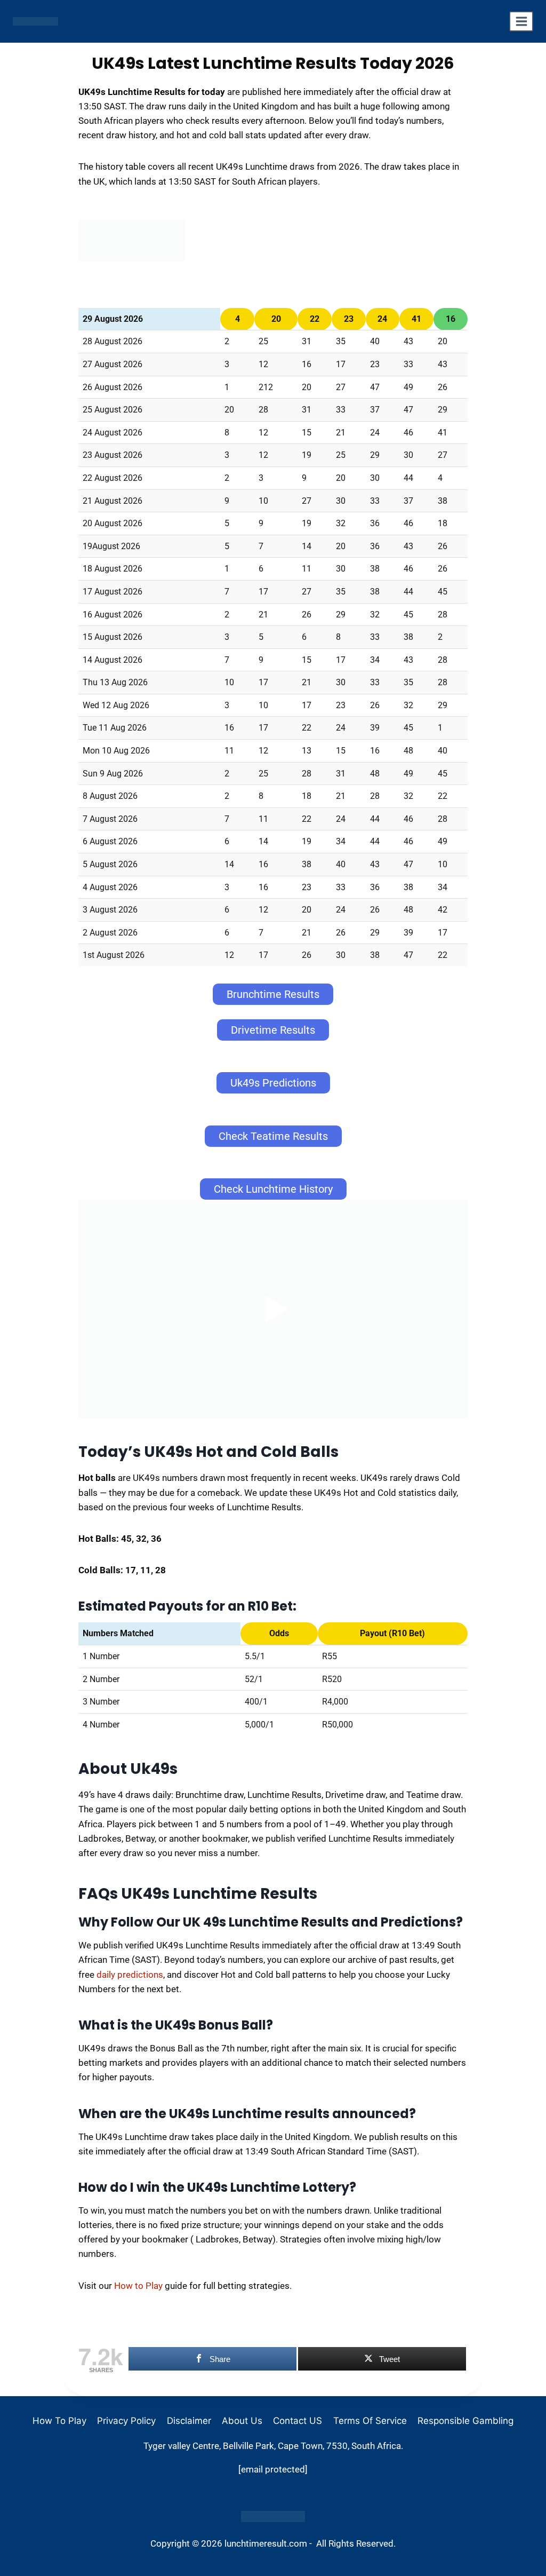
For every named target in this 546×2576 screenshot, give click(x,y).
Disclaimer (189, 2421)
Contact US (298, 2421)
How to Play (138, 2286)
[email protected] (273, 2469)
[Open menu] (521, 21)
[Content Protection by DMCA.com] (273, 2516)
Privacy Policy (126, 2421)
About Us (242, 2421)
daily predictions (130, 1975)
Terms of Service (370, 2421)
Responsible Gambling (465, 2421)
